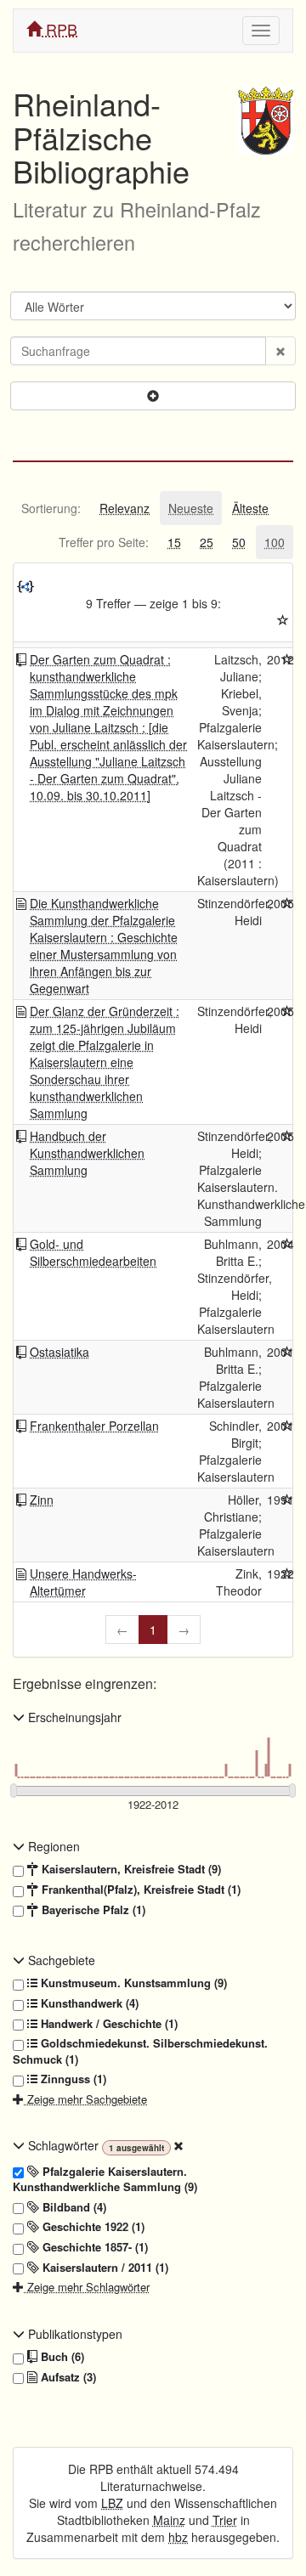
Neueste (191, 508)
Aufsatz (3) (67, 2377)
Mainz (169, 2520)
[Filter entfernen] (178, 2145)
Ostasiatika (59, 1352)
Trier (225, 2520)
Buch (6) (61, 2357)
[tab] (51, 508)
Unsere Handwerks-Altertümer (83, 1582)
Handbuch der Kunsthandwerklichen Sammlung (87, 1153)
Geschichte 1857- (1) (93, 2247)
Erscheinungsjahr (73, 1717)
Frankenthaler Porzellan (94, 1426)
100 (275, 542)
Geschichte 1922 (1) (92, 2227)
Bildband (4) (73, 2207)
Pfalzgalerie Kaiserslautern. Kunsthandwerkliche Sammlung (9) (105, 2180)
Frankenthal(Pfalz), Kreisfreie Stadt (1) (139, 1890)
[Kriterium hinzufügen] (153, 396)
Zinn (42, 1500)
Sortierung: (51, 508)
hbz (178, 2537)
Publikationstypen (74, 2334)
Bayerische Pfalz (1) (92, 1910)
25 (207, 542)
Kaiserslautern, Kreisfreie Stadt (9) (130, 1869)
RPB (59, 29)
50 (239, 542)
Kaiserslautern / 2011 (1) (104, 2268)
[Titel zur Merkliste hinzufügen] (287, 659)
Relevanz (125, 508)
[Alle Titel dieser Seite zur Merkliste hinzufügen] (283, 620)
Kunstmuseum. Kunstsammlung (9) (132, 1983)
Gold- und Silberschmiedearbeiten (93, 1252)
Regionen (52, 1846)
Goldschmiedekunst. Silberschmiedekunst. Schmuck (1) (140, 2051)
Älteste (250, 508)
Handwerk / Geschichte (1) (108, 2024)
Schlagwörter (63, 2145)
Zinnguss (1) (72, 2079)
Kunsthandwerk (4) (88, 2003)
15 (174, 542)
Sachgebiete (60, 1960)
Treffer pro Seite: (104, 542)
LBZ (112, 2503)
